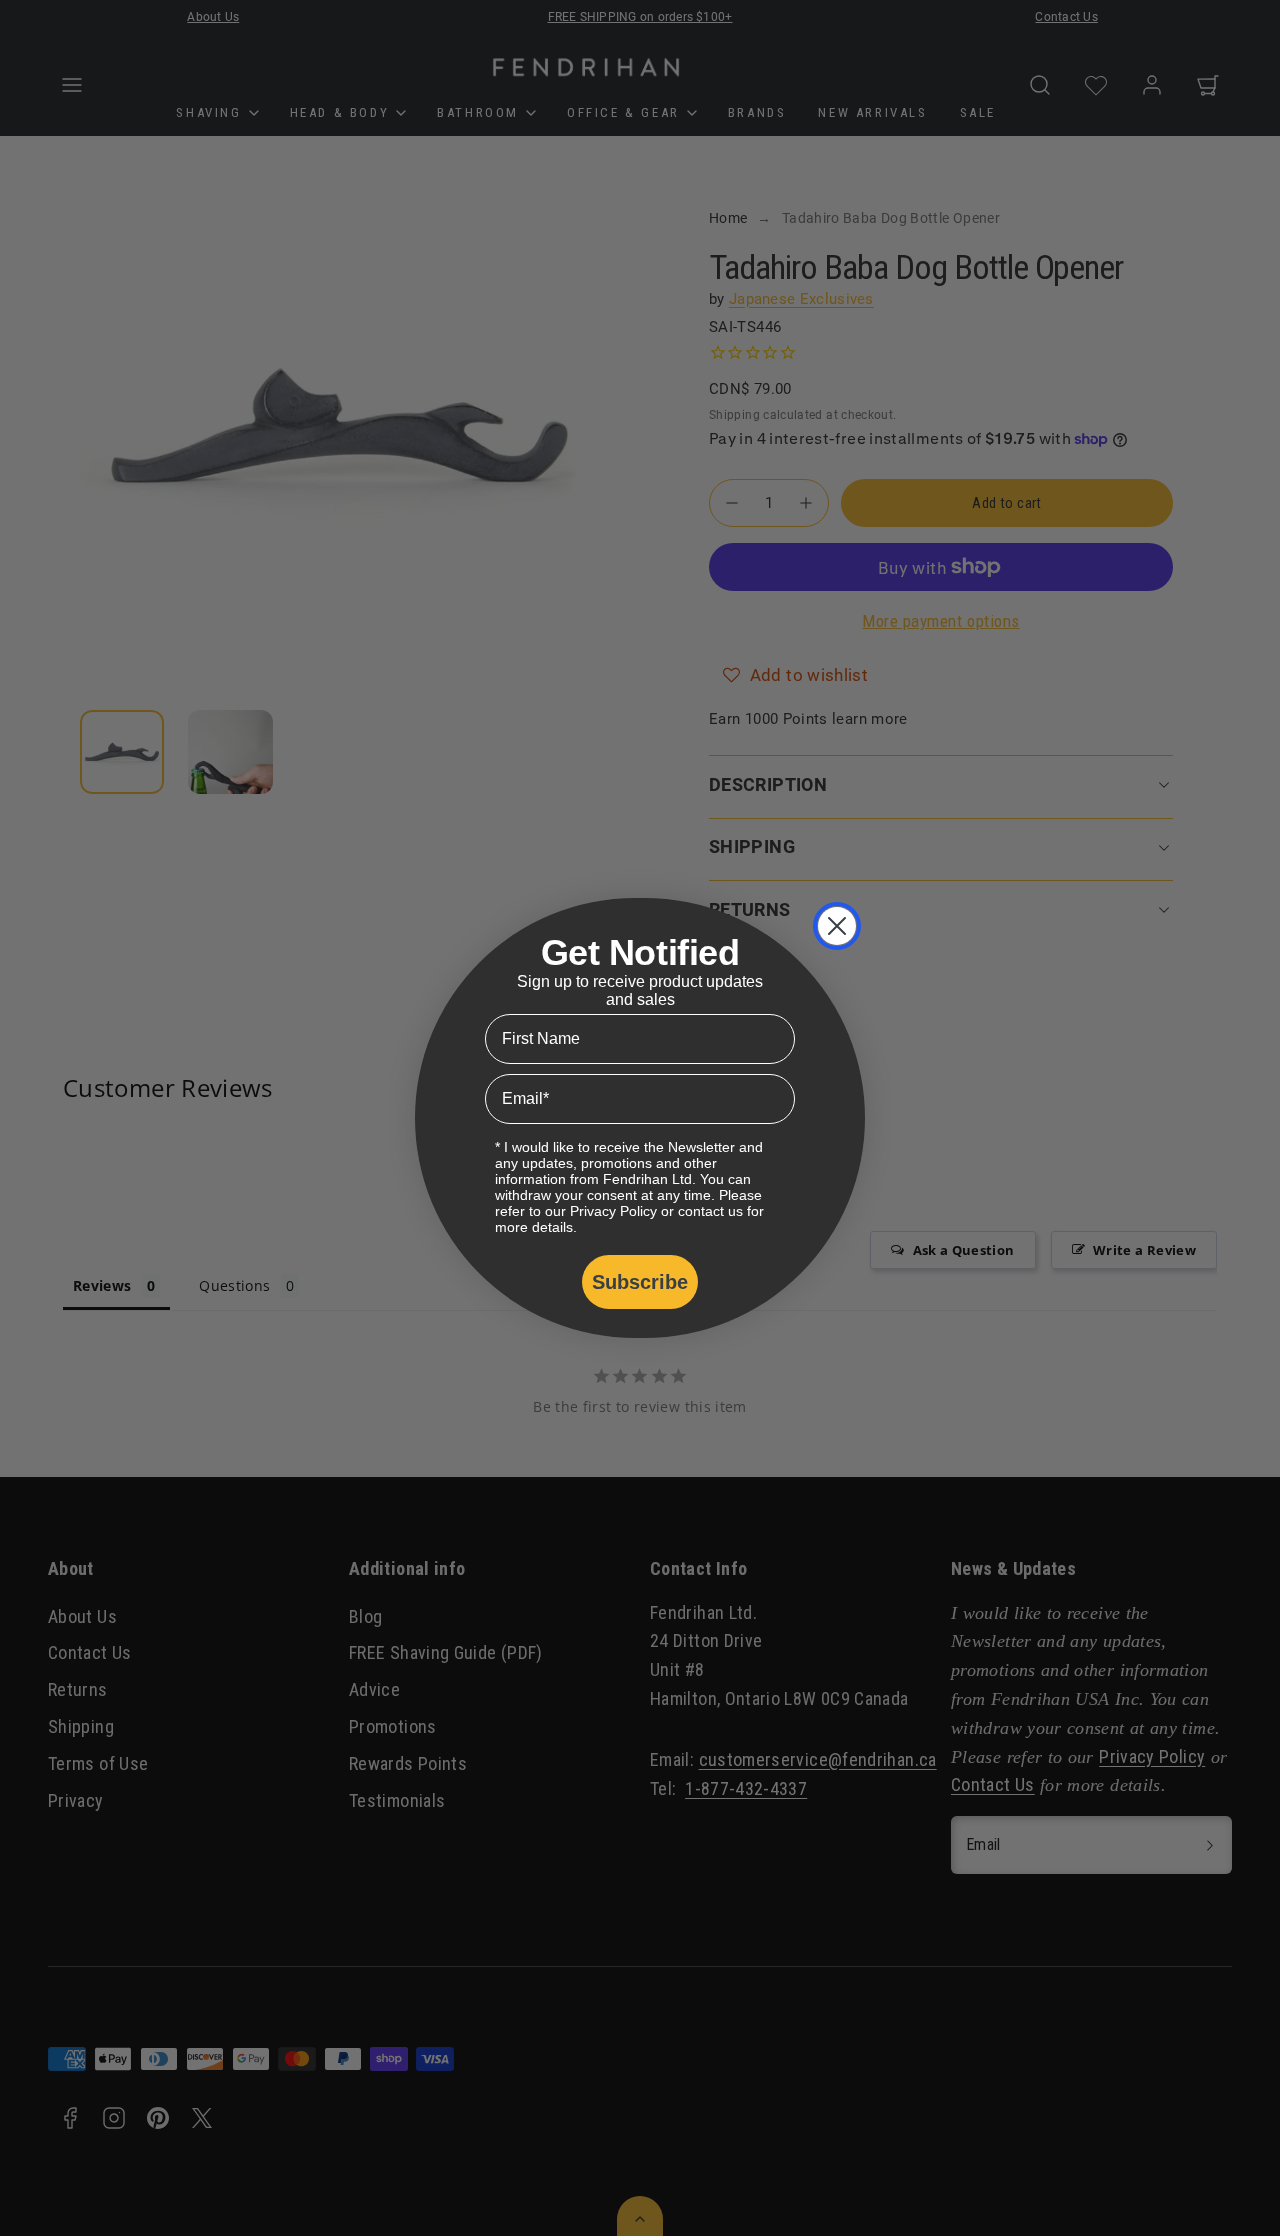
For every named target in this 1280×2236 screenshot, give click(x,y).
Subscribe (640, 1282)
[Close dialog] (837, 926)
